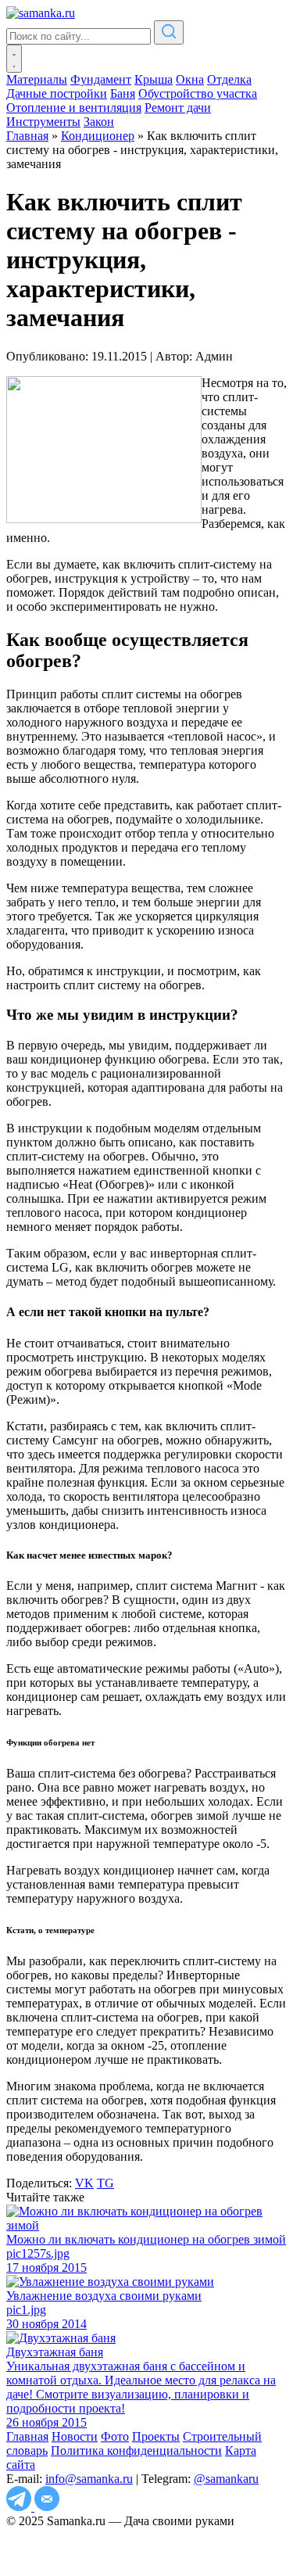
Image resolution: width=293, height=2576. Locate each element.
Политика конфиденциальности (136, 2450)
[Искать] (169, 32)
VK (84, 2183)
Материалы (37, 79)
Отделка (229, 79)
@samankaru (226, 2479)
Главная (27, 2436)
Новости (75, 2436)
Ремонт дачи (178, 108)
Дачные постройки (57, 93)
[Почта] (47, 2507)
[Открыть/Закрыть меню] (14, 59)
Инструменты (43, 122)
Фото (115, 2436)
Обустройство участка (198, 93)
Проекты (156, 2436)
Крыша (154, 79)
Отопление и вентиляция (74, 108)
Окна (190, 79)
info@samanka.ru (89, 2479)
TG (105, 2183)
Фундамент (101, 79)
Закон (99, 122)
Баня (123, 93)
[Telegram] (20, 2507)
